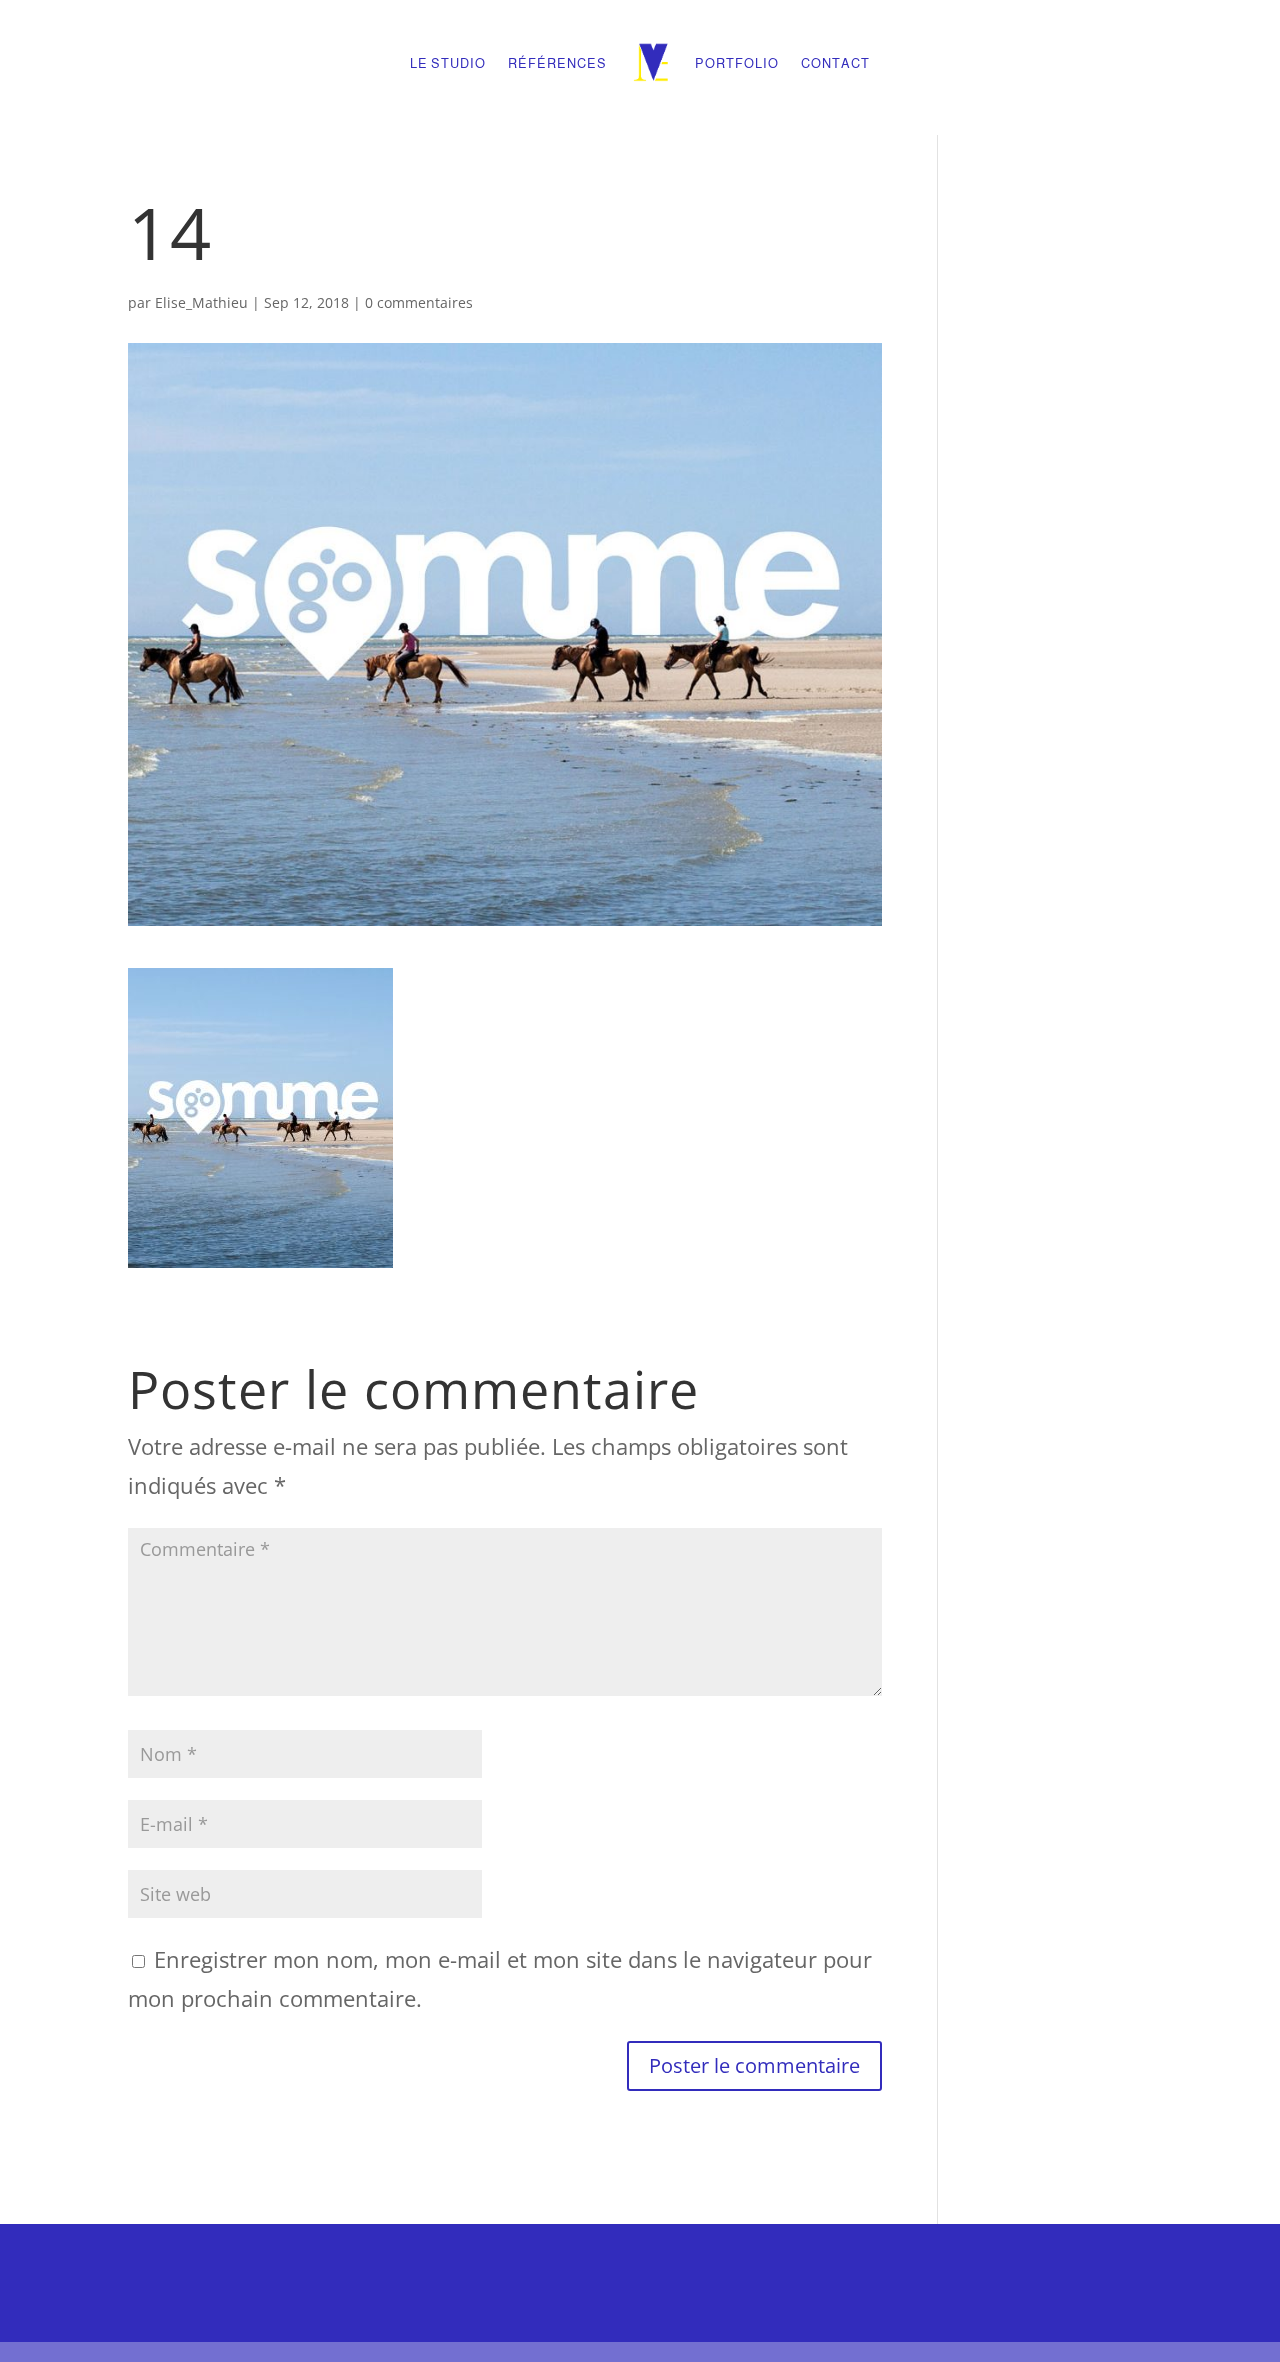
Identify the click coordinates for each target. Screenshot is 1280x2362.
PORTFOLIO (737, 63)
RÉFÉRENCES (557, 63)
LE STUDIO (448, 63)
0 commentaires (419, 302)
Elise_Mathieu (201, 302)
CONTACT (835, 63)
